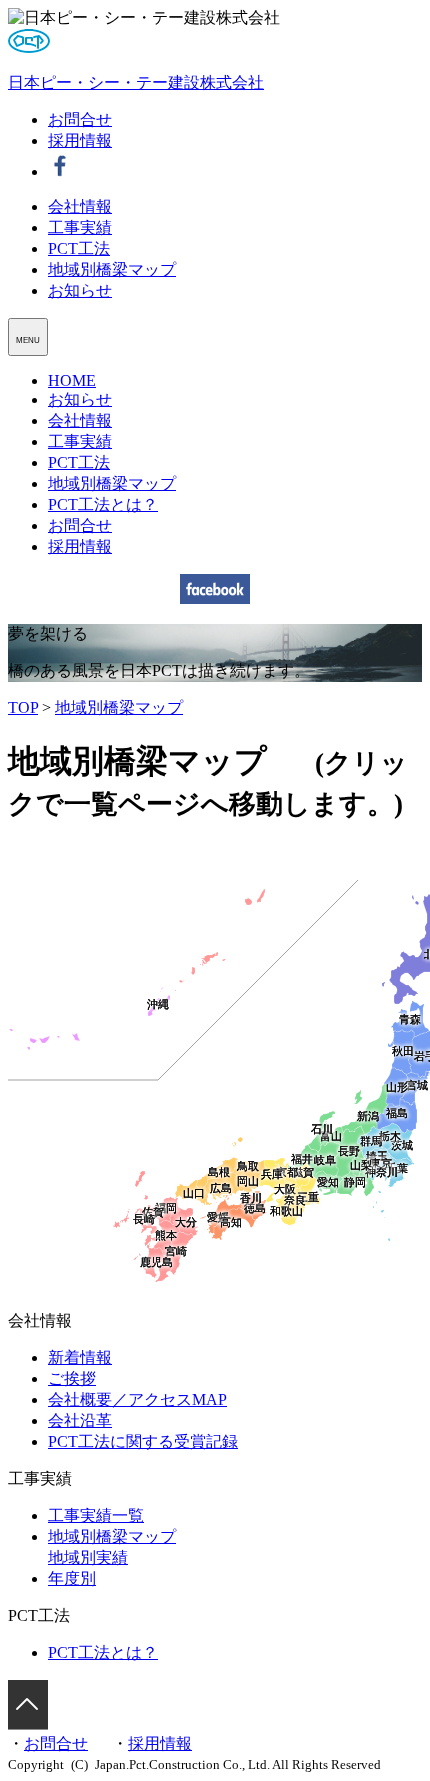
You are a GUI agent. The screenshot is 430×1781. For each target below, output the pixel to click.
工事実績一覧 (96, 1515)
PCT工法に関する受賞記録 (143, 1441)
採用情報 (80, 140)
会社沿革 (80, 1420)
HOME (72, 380)
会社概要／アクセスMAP (137, 1399)
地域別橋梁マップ (112, 269)
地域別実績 (88, 1557)
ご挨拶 (72, 1378)
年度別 (72, 1578)
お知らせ (80, 290)
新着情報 (80, 1357)
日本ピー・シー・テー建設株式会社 (136, 82)
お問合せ (80, 119)
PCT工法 (79, 248)
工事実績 (80, 227)
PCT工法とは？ (103, 504)
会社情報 (80, 206)
